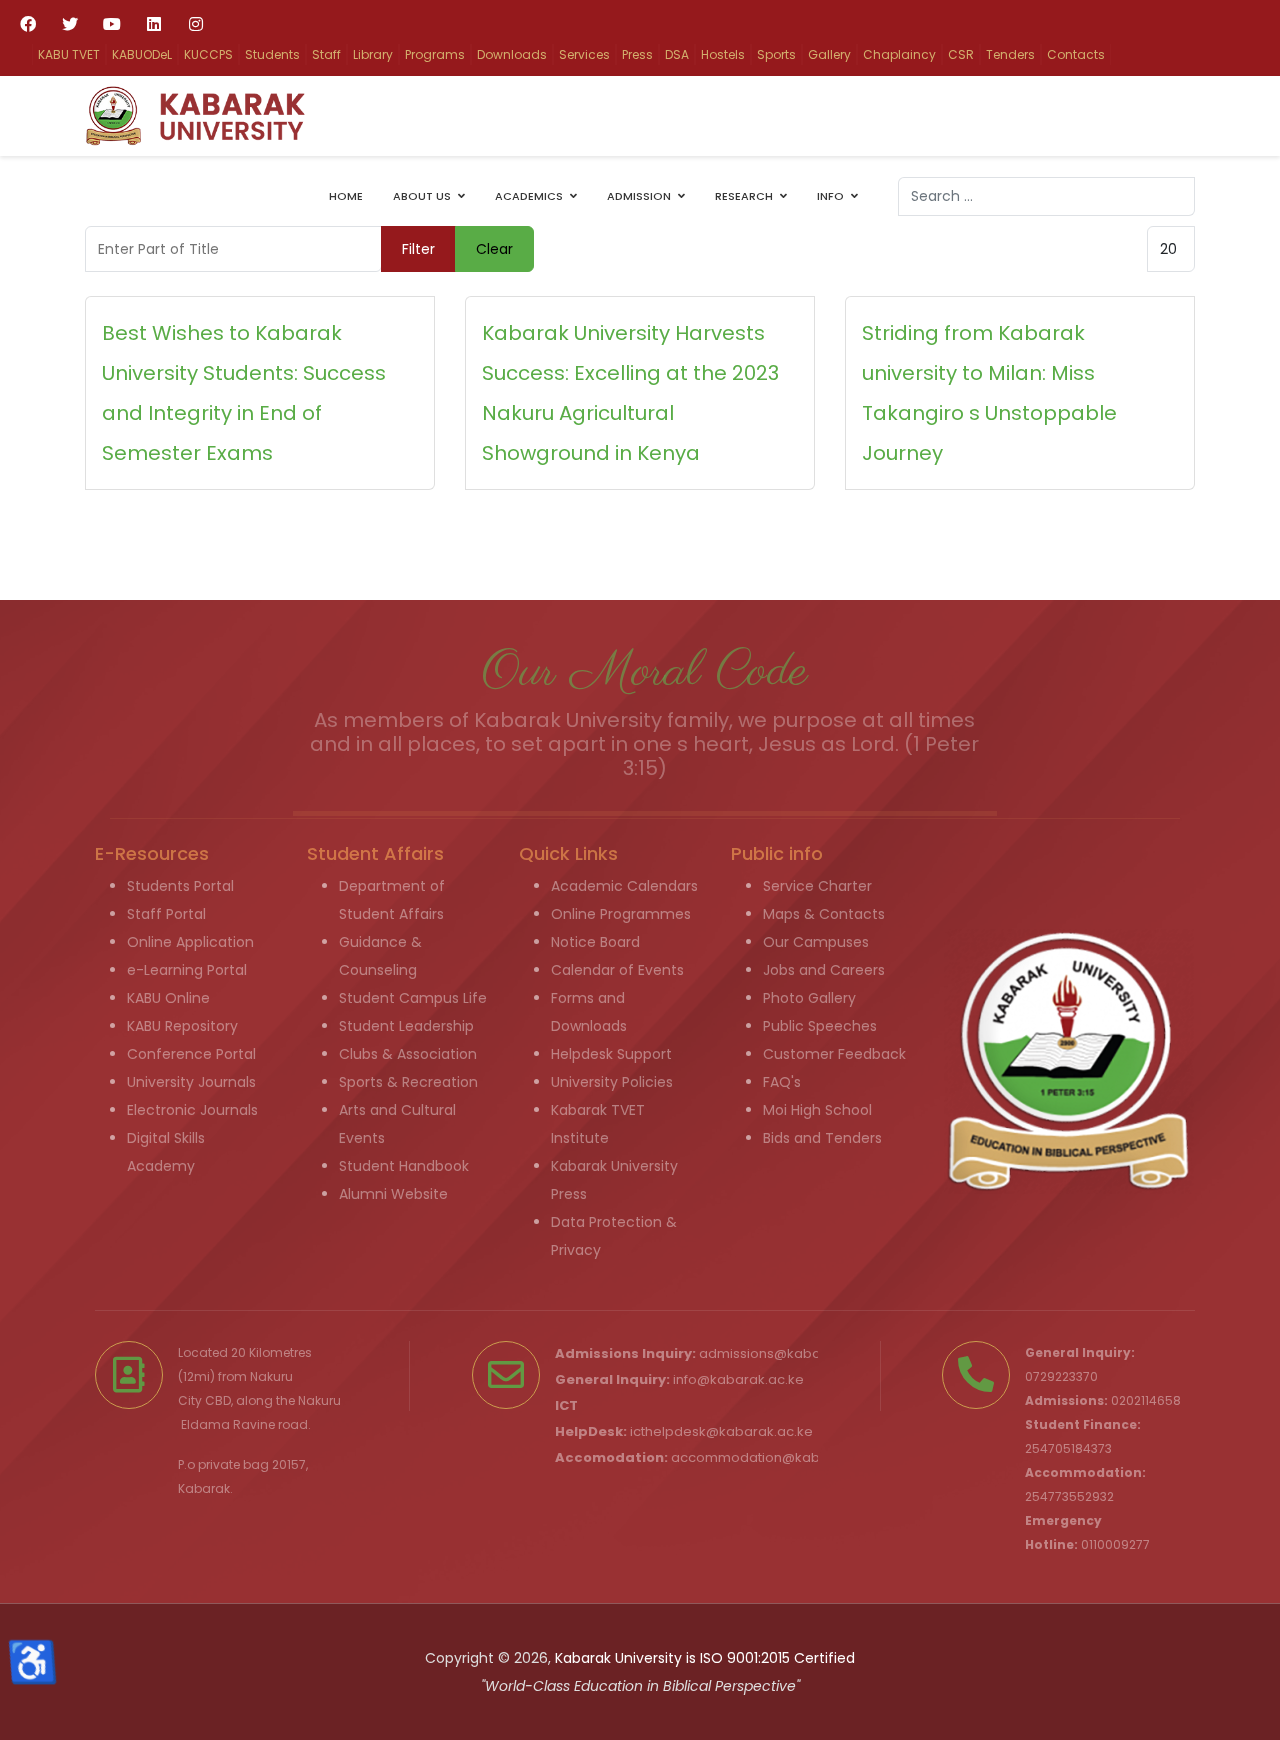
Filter (418, 249)
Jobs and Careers (824, 970)
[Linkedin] (154, 24)
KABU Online (168, 998)
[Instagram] (196, 24)
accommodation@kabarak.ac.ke (780, 1457)
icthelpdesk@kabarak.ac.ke (721, 1431)
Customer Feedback (834, 1054)
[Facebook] (28, 24)
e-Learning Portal (187, 970)
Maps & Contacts (824, 914)
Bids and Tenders (822, 1138)
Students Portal (180, 886)
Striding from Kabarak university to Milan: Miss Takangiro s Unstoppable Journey (989, 393)
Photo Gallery (809, 998)
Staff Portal (166, 914)
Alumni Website (393, 1194)
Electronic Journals (192, 1110)
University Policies (612, 1082)
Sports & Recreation (408, 1082)
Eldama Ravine (228, 1424)
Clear (494, 249)
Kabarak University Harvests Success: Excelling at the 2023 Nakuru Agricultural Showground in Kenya (630, 393)
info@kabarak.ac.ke (738, 1379)
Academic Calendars (624, 886)
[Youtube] (112, 24)
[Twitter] (70, 24)
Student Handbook (404, 1166)
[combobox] (1046, 196)
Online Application (190, 942)
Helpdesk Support (611, 1054)
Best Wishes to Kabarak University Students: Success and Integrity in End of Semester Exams (244, 393)
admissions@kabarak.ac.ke (790, 1353)
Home (346, 196)
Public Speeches (820, 1026)
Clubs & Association (408, 1054)
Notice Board (595, 942)
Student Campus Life (413, 998)
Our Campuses (816, 942)
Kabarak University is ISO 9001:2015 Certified (705, 1658)
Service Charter (817, 886)
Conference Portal (191, 1054)
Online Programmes (621, 914)
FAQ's (782, 1082)
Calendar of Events (617, 970)
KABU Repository (182, 1026)
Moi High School (817, 1110)
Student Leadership (406, 1026)
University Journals (191, 1082)
